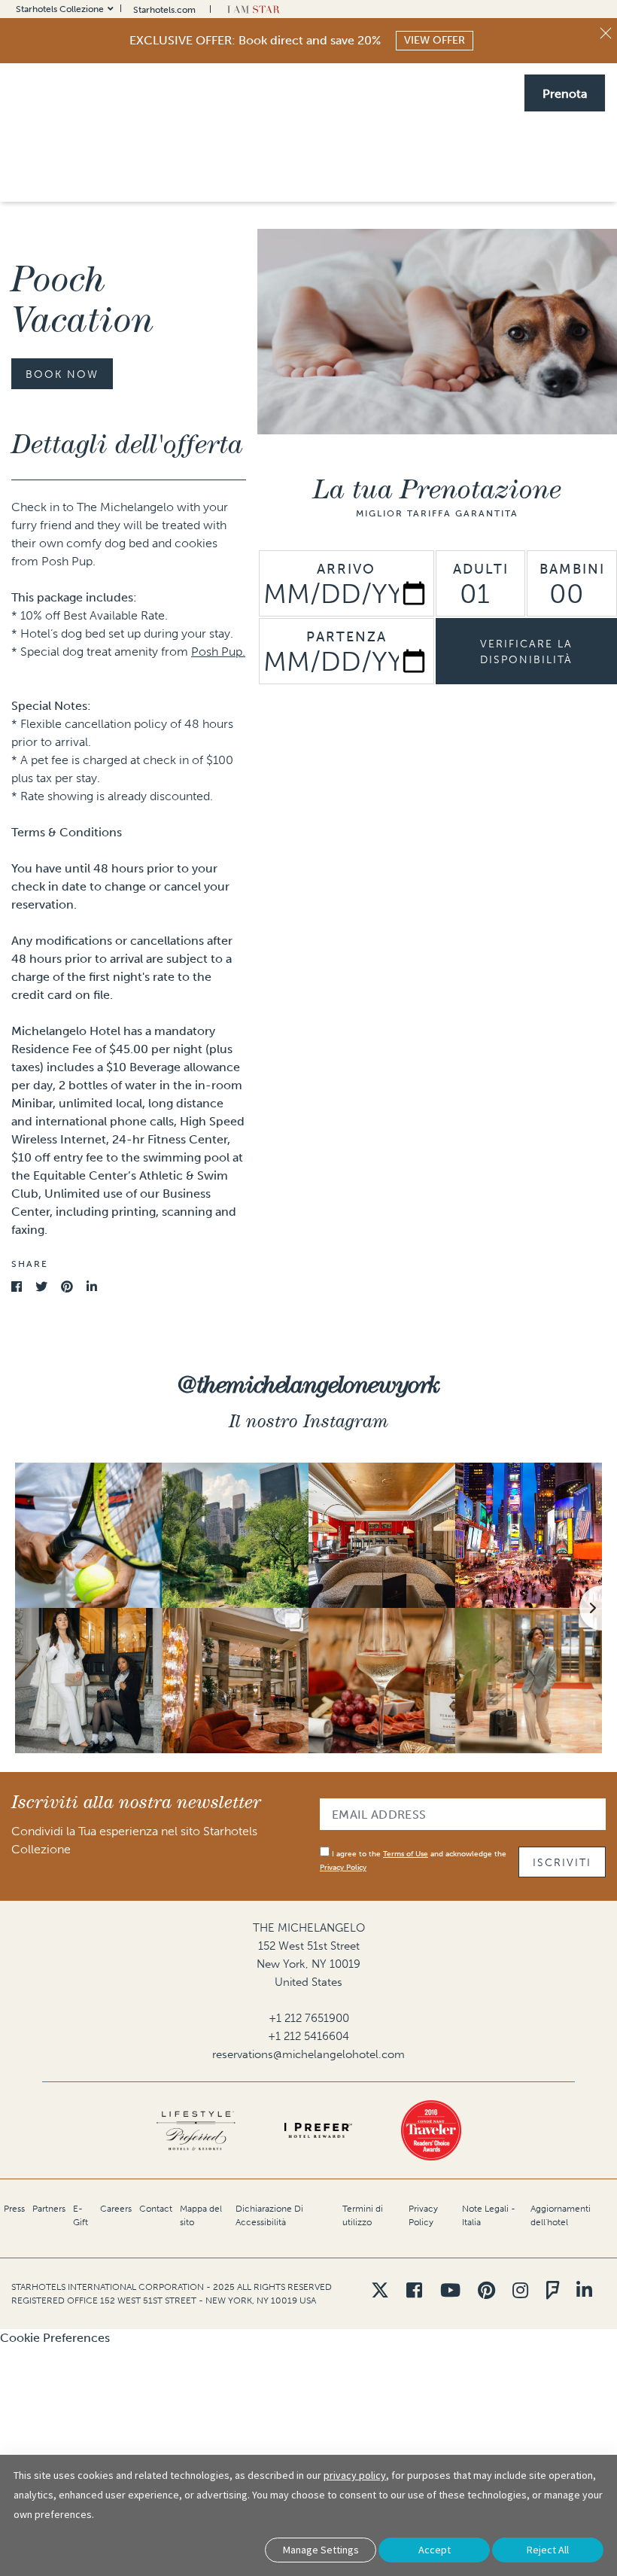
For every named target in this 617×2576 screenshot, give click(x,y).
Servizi (252, 176)
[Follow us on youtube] (450, 2290)
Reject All (548, 2550)
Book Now (62, 375)
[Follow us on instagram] (520, 2290)
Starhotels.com (164, 10)
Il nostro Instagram (308, 1421)
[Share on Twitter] (41, 1287)
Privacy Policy (343, 1868)
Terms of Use (406, 1854)
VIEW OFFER (435, 40)
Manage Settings (321, 2550)
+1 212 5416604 (308, 2036)
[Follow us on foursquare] (553, 2290)
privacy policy (355, 2475)
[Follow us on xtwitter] (380, 2290)
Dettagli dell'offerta (127, 443)
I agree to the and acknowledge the (413, 1861)
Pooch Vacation (82, 300)
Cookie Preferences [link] (55, 2338)
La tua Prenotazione (437, 489)
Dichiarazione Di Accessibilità (269, 2215)
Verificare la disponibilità (526, 652)
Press (14, 2209)
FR (462, 92)
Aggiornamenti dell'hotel (561, 2215)
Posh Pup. (218, 652)
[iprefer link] (318, 2130)
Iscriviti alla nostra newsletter (136, 1802)
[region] (389, 158)
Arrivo (346, 569)
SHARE (30, 1264)
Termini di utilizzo (363, 2215)
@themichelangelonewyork (308, 1384)
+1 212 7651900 (309, 2018)
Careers (116, 2209)
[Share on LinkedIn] (92, 1287)
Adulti (481, 569)
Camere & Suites (339, 176)
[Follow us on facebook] (414, 2290)
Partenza (346, 637)
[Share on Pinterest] (67, 1287)
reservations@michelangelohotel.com (308, 2054)
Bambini (572, 569)
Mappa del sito (201, 2215)
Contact (156, 2209)
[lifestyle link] (196, 2130)
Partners (49, 2209)
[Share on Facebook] (17, 1287)
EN (443, 92)
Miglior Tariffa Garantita (437, 513)
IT (479, 92)
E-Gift (81, 2215)
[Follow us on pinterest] (486, 2290)
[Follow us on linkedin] (584, 2290)
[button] (565, 92)
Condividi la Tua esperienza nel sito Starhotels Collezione (134, 1840)
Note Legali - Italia (489, 2215)
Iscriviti (562, 1863)
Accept (435, 2550)
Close (606, 33)
